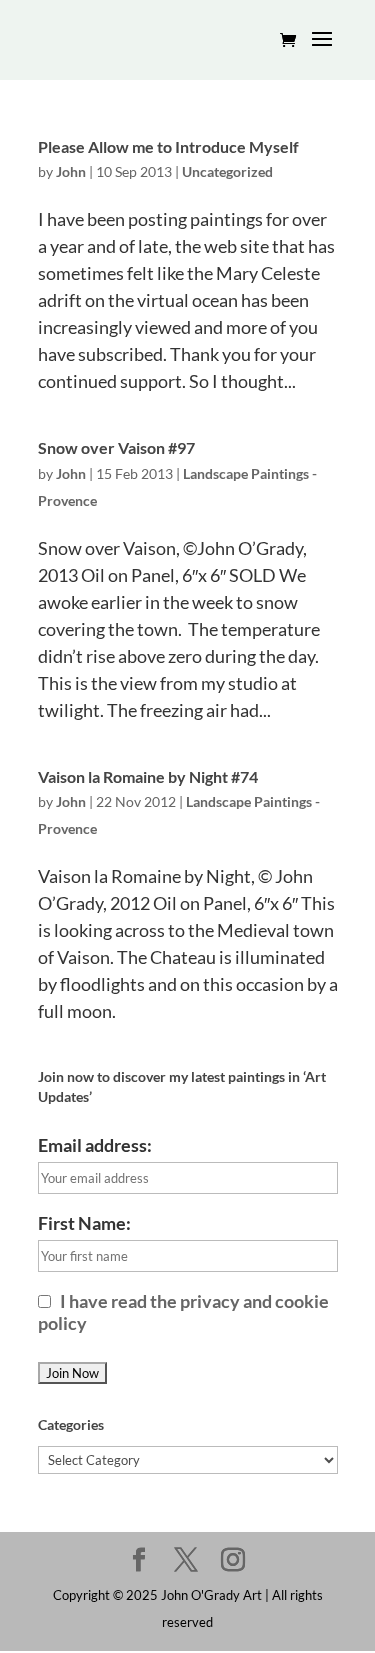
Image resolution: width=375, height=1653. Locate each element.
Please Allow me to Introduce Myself (168, 146)
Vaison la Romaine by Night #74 (148, 776)
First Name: (84, 1223)
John (71, 171)
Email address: (95, 1145)
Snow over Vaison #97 (116, 447)
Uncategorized (227, 171)
